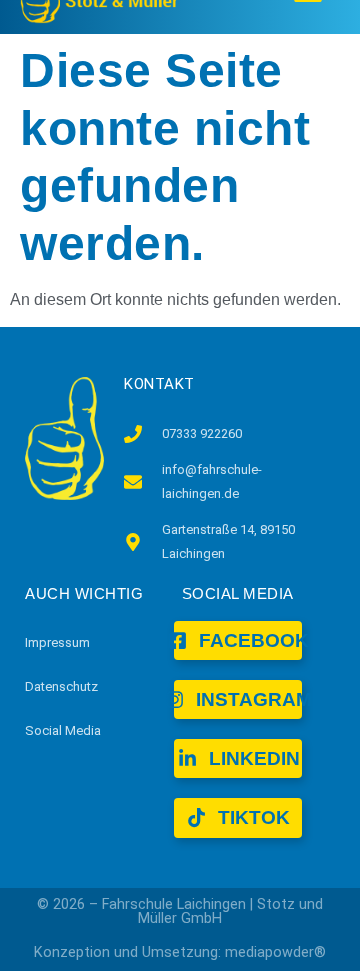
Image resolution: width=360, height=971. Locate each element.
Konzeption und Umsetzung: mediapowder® (180, 952)
